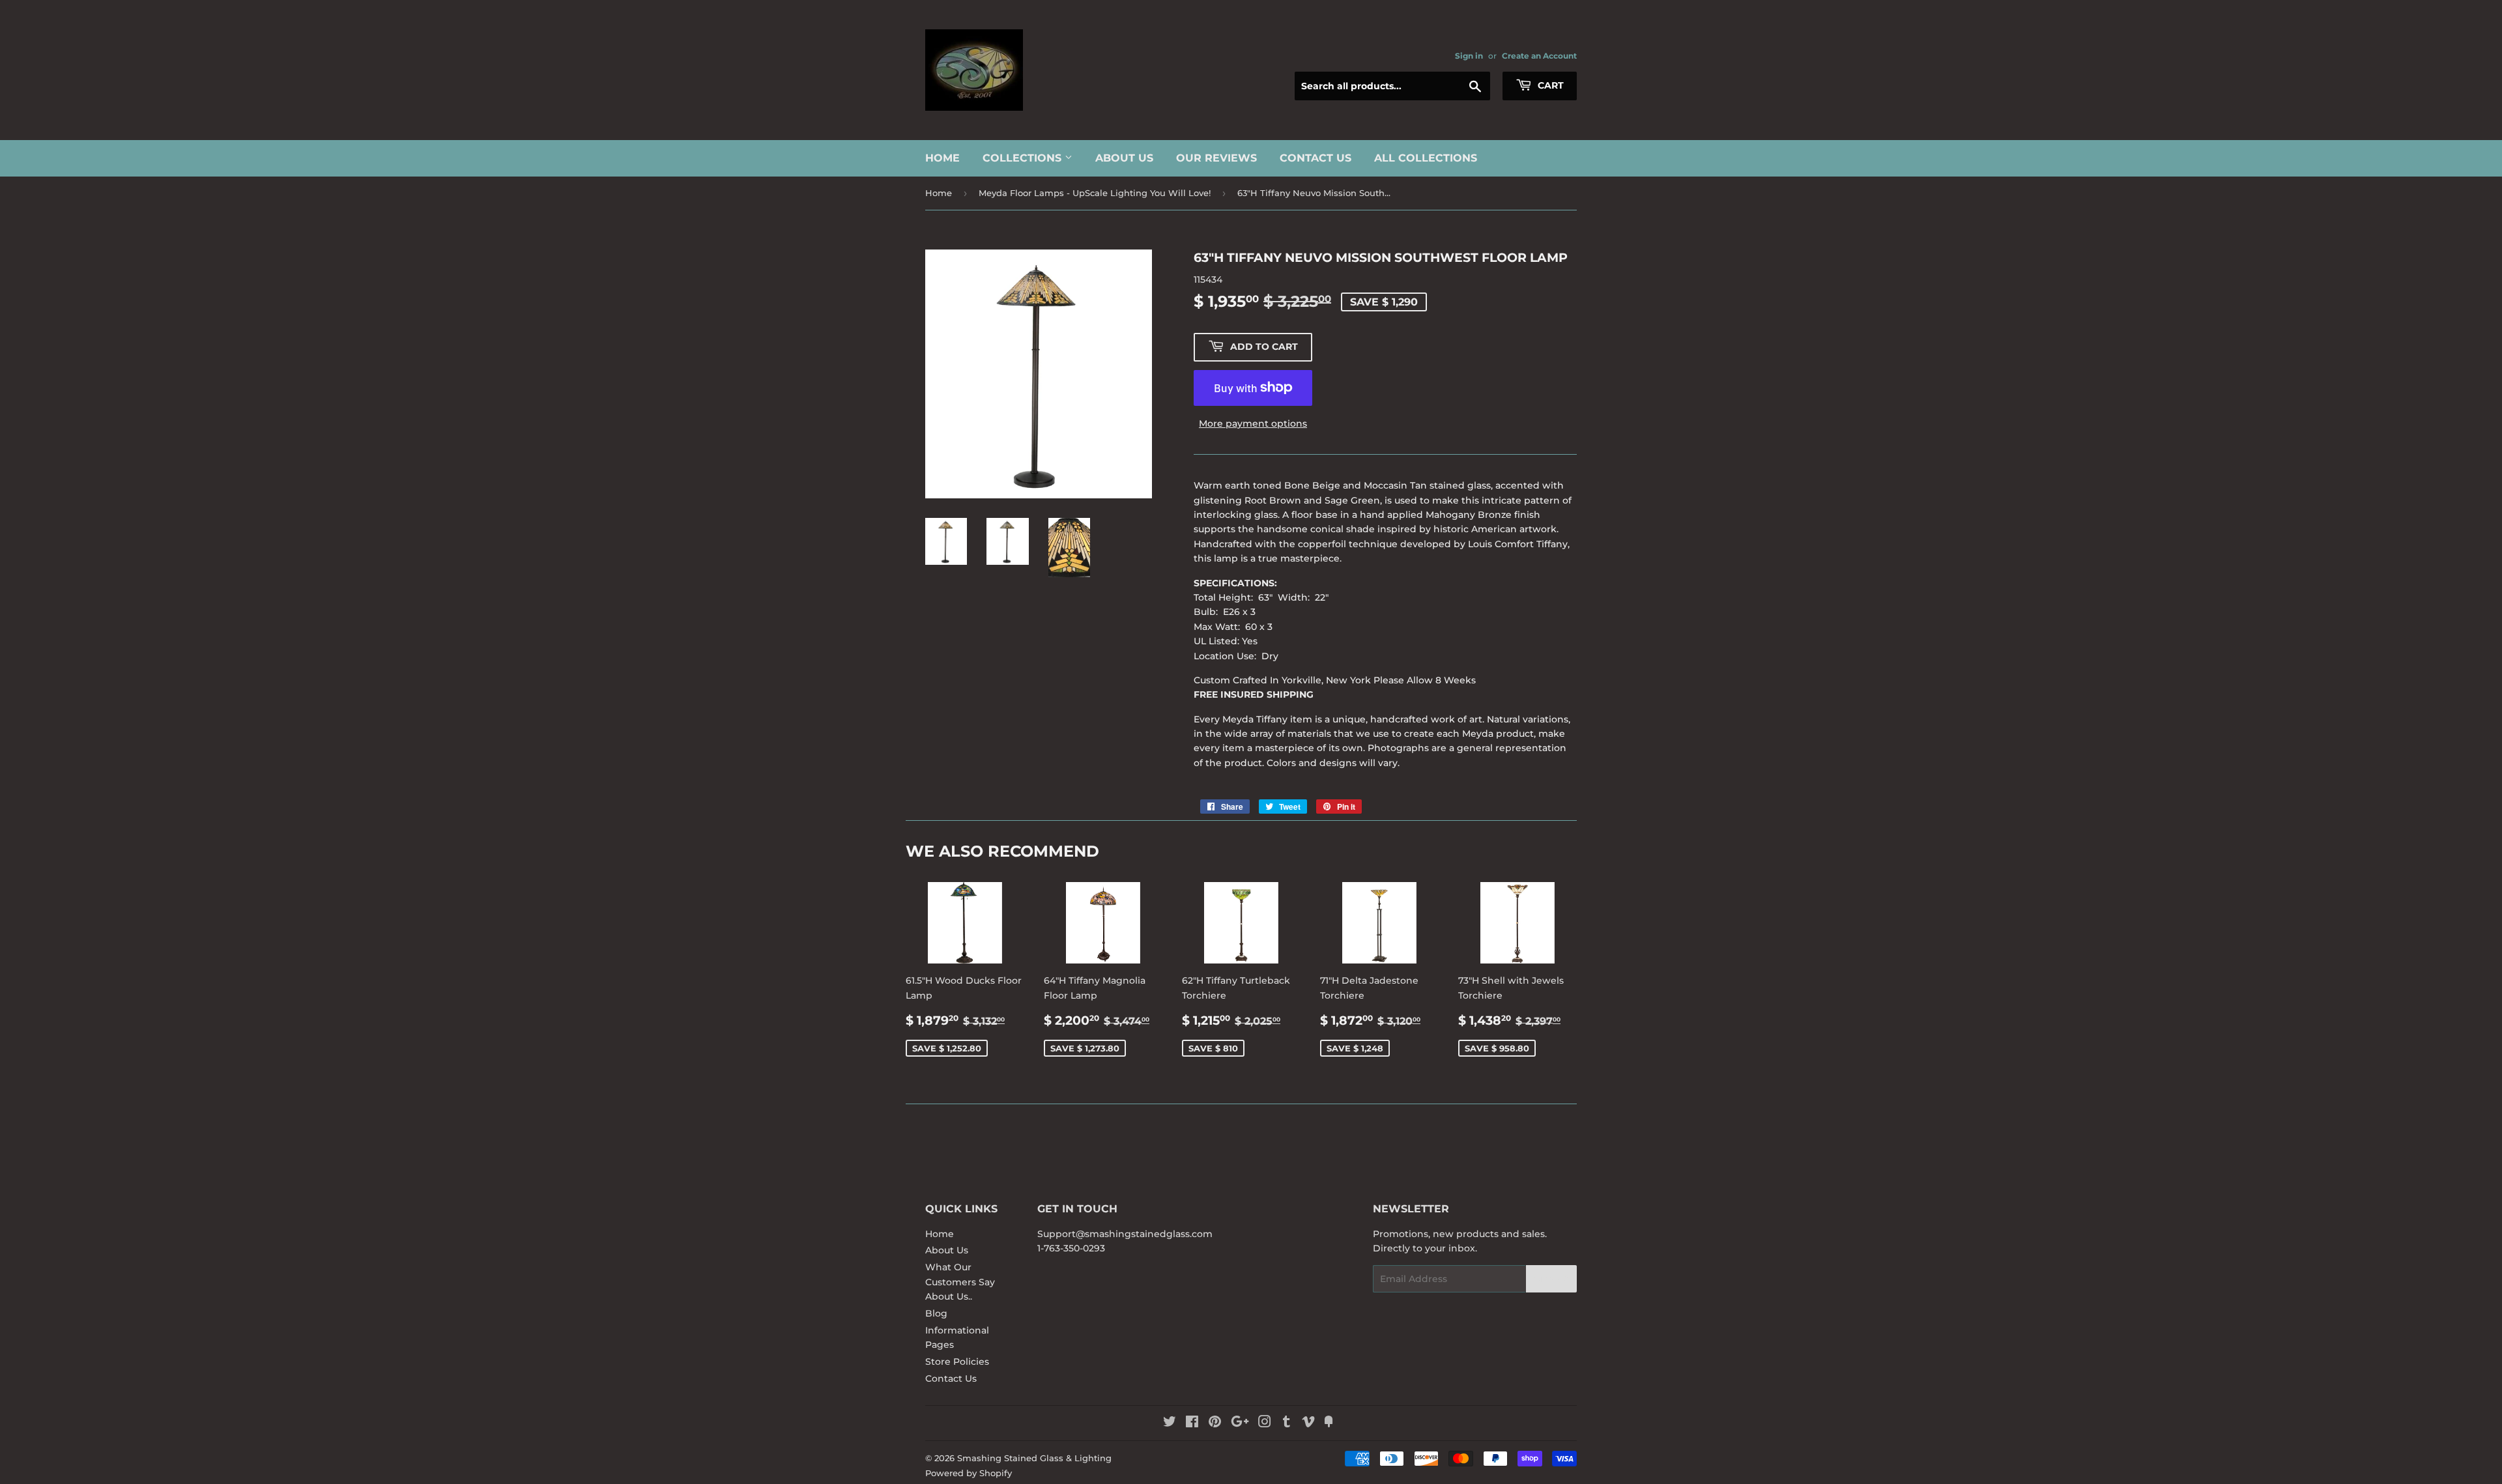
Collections (1024, 158)
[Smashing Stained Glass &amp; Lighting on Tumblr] (1287, 1423)
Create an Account (1539, 56)
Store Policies (957, 1362)
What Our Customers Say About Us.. (960, 1282)
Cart (1549, 85)
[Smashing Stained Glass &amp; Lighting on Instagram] (1265, 1423)
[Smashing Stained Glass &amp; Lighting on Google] (1240, 1423)
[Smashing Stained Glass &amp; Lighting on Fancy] (1329, 1423)
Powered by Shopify (969, 1473)
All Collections (1426, 158)
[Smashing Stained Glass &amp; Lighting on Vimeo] (1308, 1423)
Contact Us (1316, 158)
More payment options (1253, 423)
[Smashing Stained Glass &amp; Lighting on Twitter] (1170, 1423)
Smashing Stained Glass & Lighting (1034, 1458)
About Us (1124, 158)
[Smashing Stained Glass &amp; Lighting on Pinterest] (1215, 1423)
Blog (936, 1313)
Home (942, 158)
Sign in (1469, 56)
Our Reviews (1216, 158)
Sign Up (1551, 1279)
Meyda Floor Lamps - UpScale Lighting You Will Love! (1095, 193)
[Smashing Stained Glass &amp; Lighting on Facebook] (1192, 1423)
